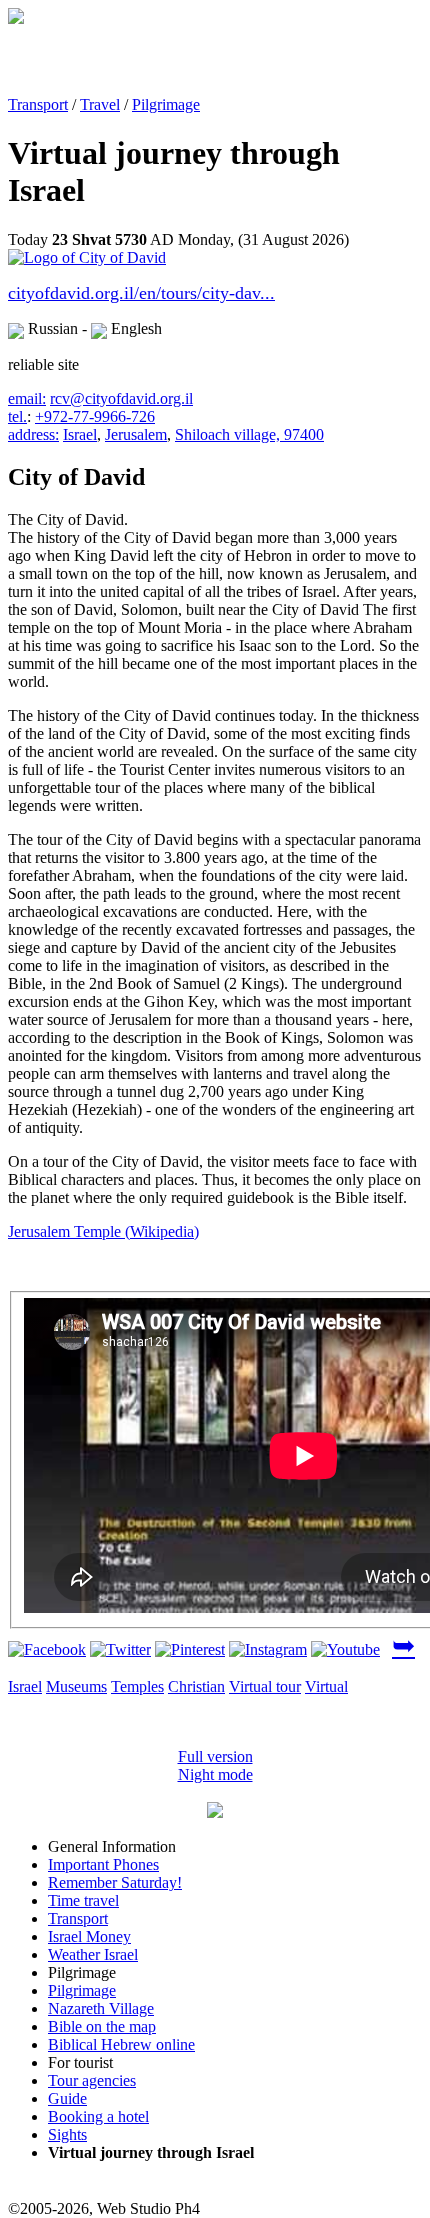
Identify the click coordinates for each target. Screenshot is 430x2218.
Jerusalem (136, 434)
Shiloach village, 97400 (249, 434)
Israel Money (89, 1936)
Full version (215, 1756)
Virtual (326, 1686)
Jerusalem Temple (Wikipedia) (103, 1231)
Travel (100, 104)
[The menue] (215, 1812)
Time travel (83, 1900)
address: (33, 434)
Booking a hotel (98, 2116)
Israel (80, 434)
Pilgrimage (166, 104)
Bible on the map (102, 2026)
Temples (137, 1686)
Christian (196, 1686)
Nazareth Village (101, 2008)
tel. (17, 416)
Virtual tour (265, 1686)
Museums (76, 1686)
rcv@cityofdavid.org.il (121, 398)
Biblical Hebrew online (121, 2044)
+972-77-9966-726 (95, 416)
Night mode (215, 1774)
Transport (38, 104)
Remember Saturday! (115, 1882)
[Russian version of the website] (16, 18)
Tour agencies (92, 2080)
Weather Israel (93, 1954)
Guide (67, 2098)
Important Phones (103, 1864)
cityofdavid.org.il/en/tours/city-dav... (141, 293)
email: (27, 398)
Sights (67, 2134)
